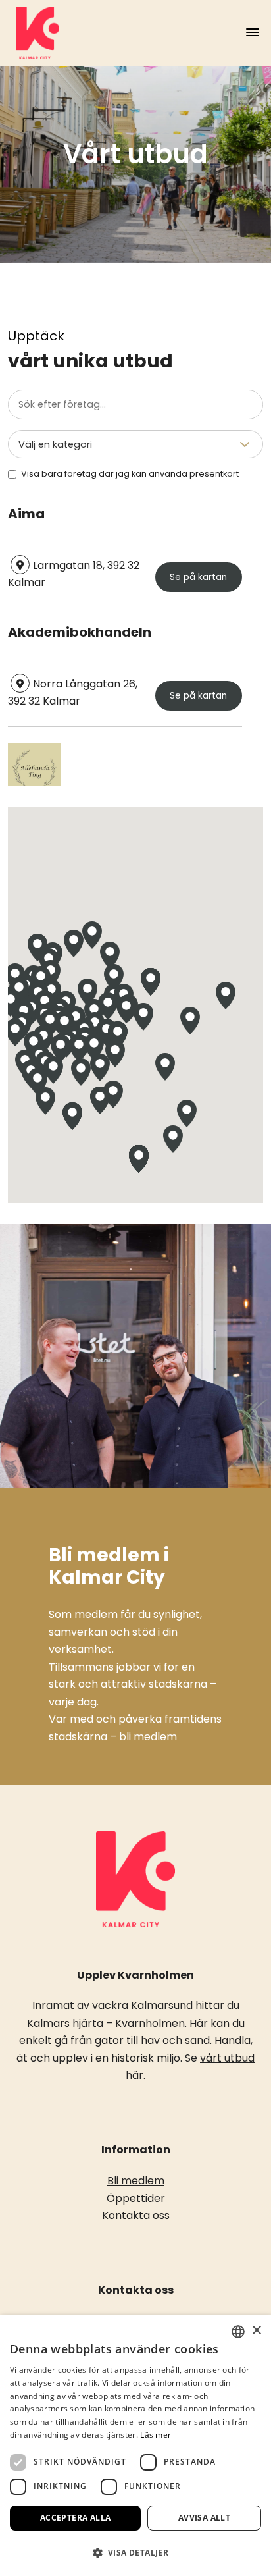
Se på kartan (198, 577)
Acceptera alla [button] (76, 2518)
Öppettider (136, 2198)
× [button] (256, 2331)
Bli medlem (136, 2181)
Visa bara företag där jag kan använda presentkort (130, 474)
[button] (87, 992)
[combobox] (238, 2332)
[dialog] (135, 2446)
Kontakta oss (136, 2215)
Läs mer (156, 2435)
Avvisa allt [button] (204, 2518)
